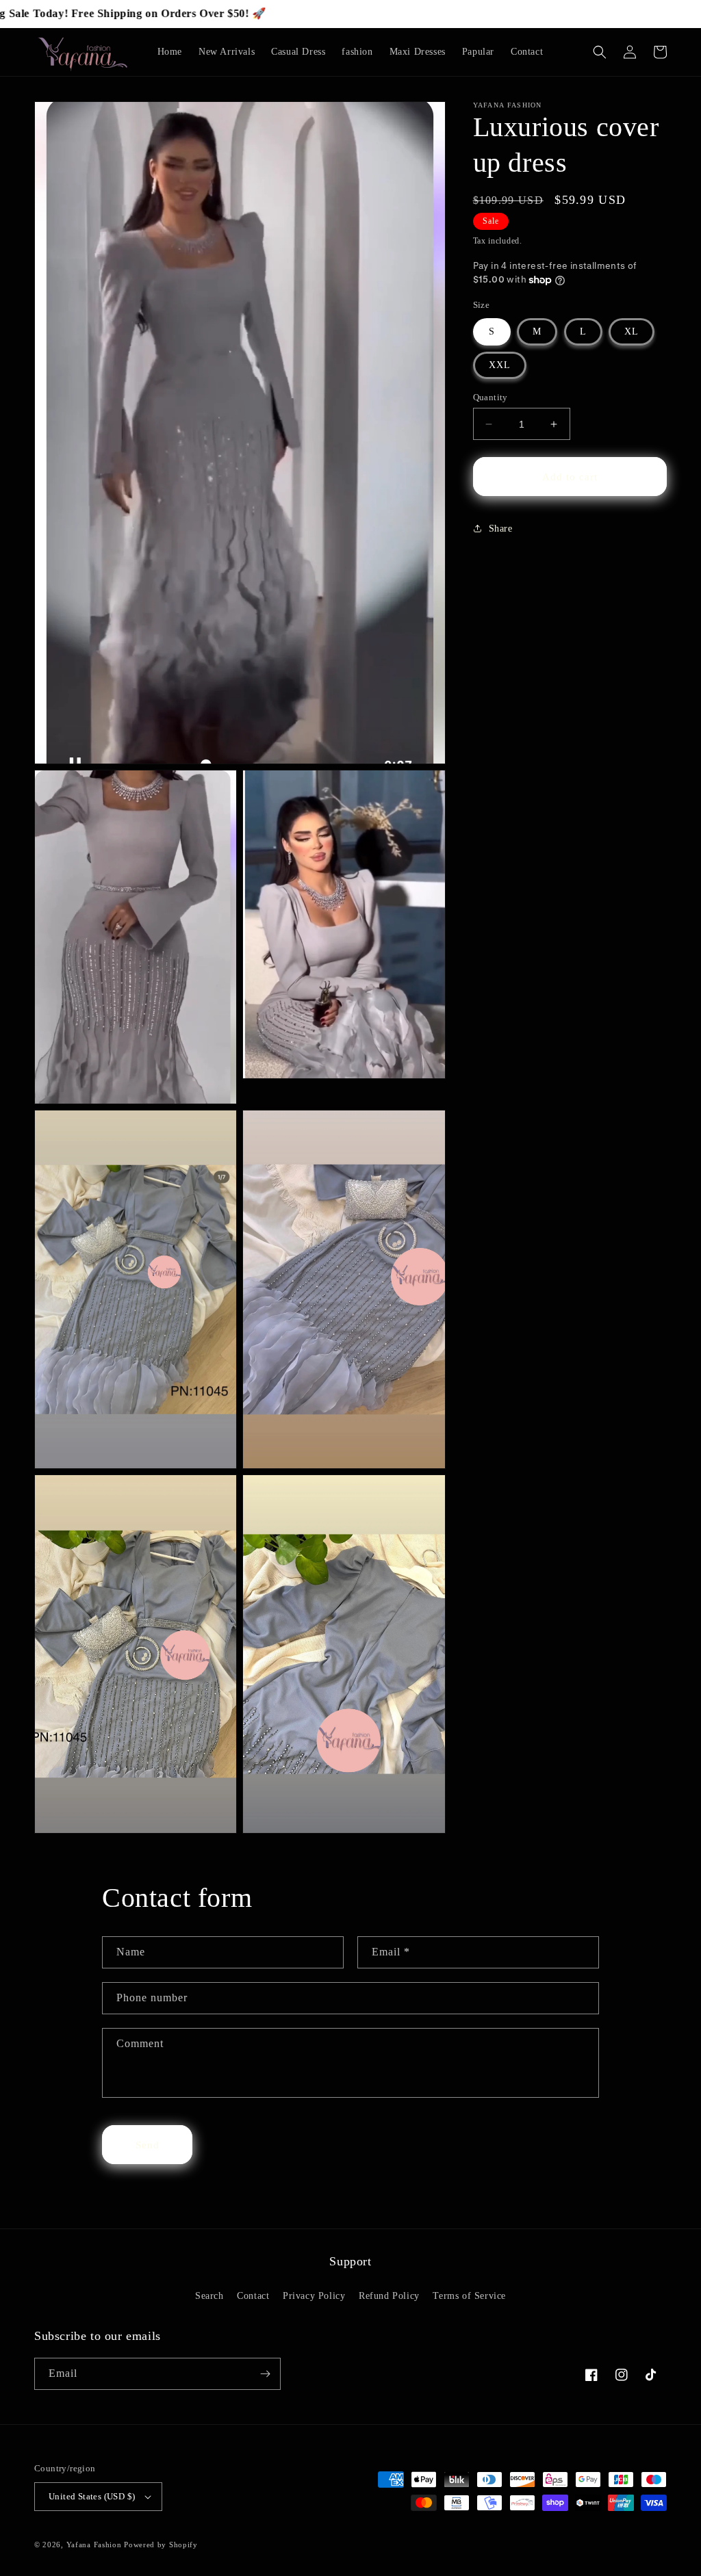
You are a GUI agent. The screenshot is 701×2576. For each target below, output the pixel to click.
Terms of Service (469, 2296)
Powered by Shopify (161, 2545)
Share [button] (501, 529)
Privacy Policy (314, 2296)
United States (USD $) (92, 2496)
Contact (253, 2296)
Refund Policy (389, 2296)
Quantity (490, 397)
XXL (500, 365)
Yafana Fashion (95, 2545)
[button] (600, 52)
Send (148, 2145)
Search (209, 2296)
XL (632, 331)
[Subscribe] (265, 2374)
